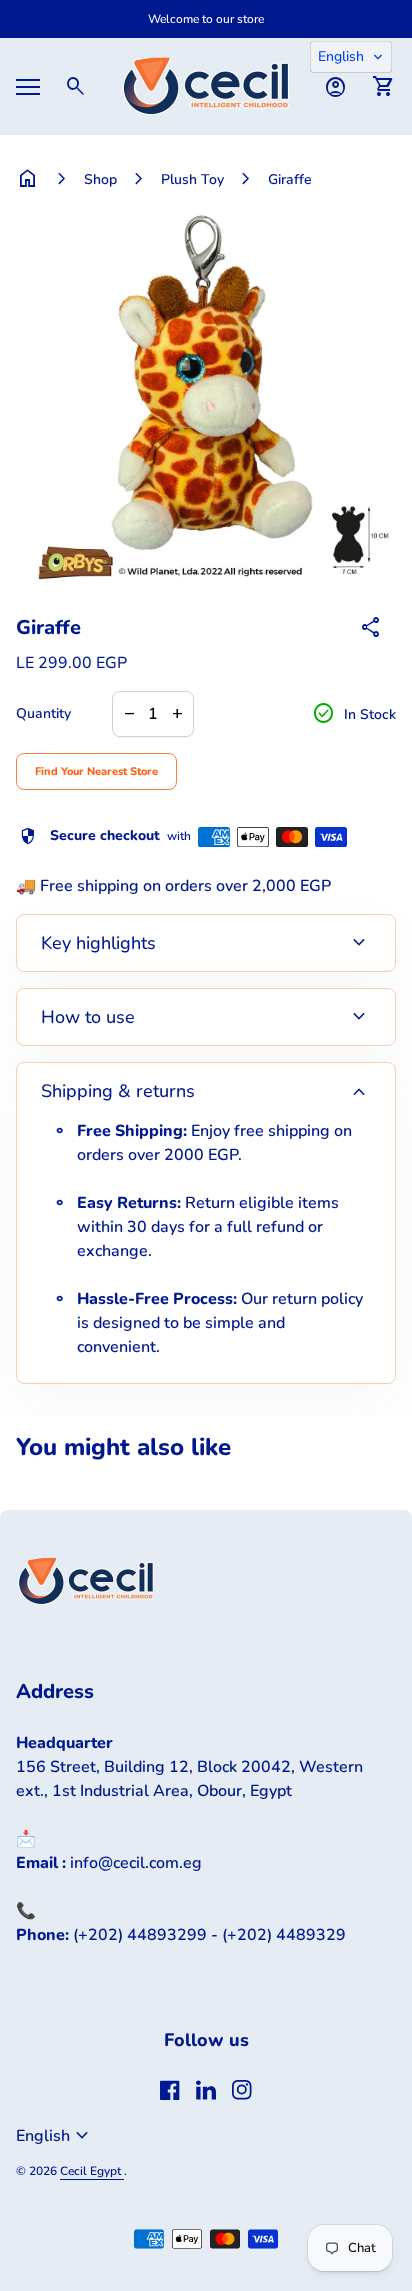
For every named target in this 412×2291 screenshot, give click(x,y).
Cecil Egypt (92, 2171)
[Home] (206, 85)
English (55, 2136)
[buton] (55, 2136)
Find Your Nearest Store (96, 771)
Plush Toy (192, 179)
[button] (351, 57)
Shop (100, 179)
